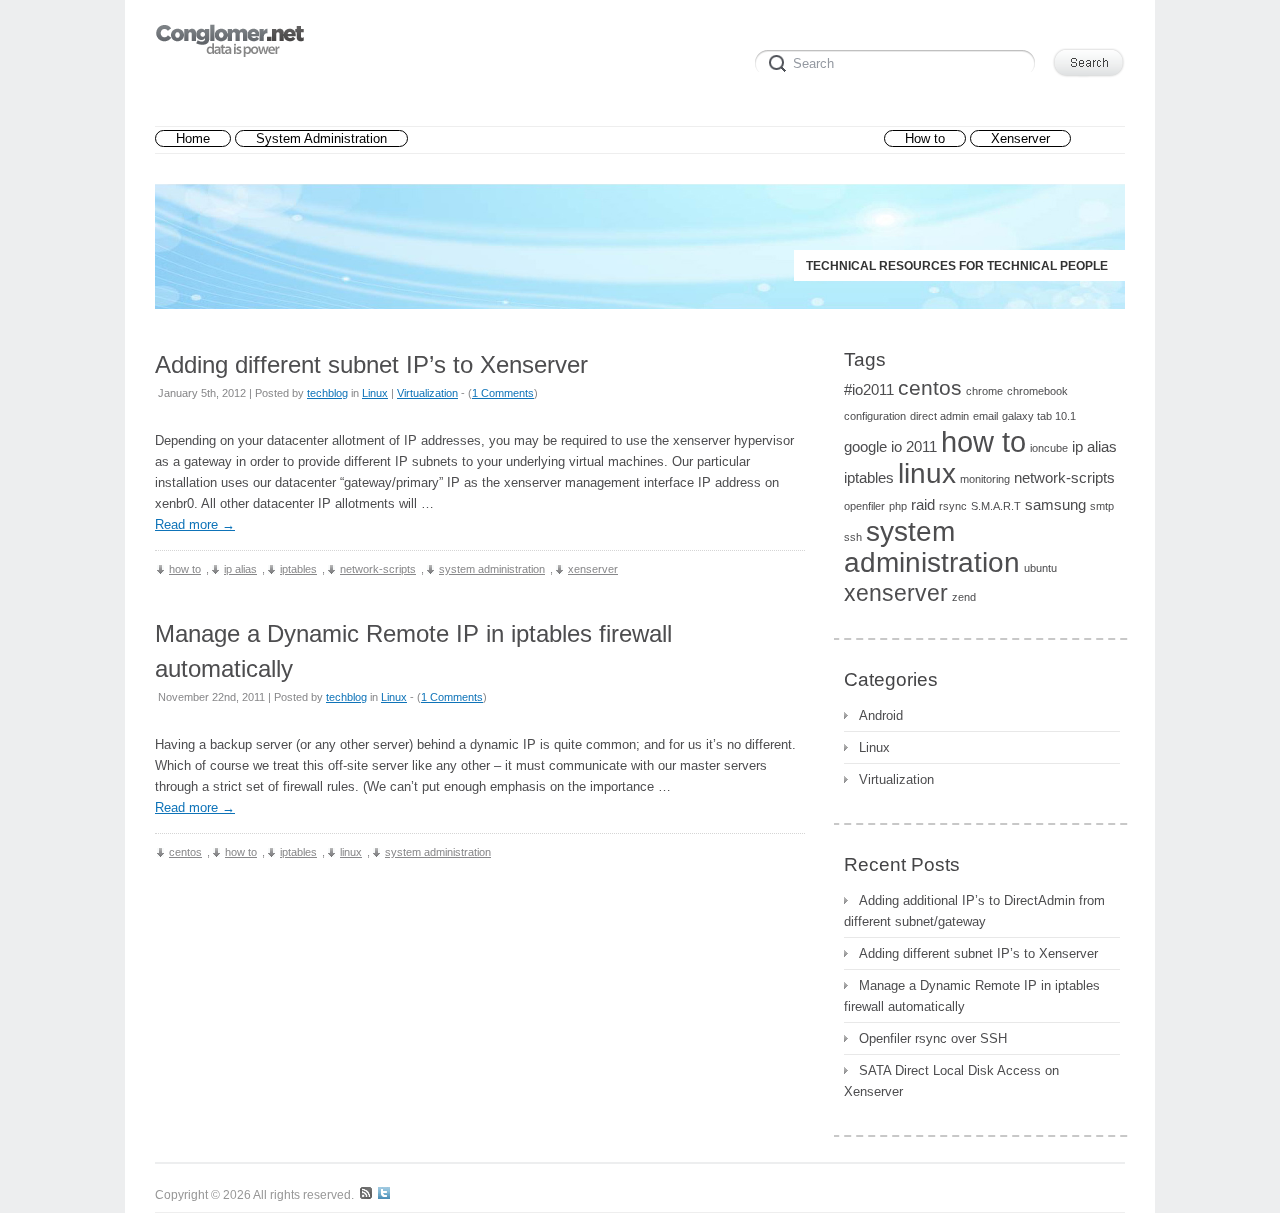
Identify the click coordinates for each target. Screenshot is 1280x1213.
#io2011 (869, 389)
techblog (327, 393)
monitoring (985, 479)
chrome (984, 391)
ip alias (240, 569)
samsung (1055, 504)
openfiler (864, 506)
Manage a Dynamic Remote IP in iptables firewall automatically (972, 996)
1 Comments (503, 393)
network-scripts (378, 569)
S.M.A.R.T (996, 506)
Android (881, 715)
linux (351, 852)
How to (925, 138)
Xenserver (1020, 138)
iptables (298, 569)
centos (185, 852)
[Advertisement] (646, 139)
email (985, 416)
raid (923, 504)
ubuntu (1040, 568)
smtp (1102, 506)
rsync (953, 506)
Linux (375, 393)
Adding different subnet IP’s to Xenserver (371, 364)
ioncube (1049, 448)
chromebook (1037, 391)
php (898, 506)
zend (964, 597)
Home (193, 138)
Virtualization (427, 393)
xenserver (593, 569)
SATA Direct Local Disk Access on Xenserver (951, 1081)
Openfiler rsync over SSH (933, 1038)
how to (185, 569)
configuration (875, 416)
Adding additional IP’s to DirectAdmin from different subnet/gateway (974, 911)
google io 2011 (890, 446)
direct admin (939, 416)
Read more (195, 524)
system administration (492, 569)
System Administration (321, 138)
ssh (853, 537)
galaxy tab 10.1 (1039, 416)
